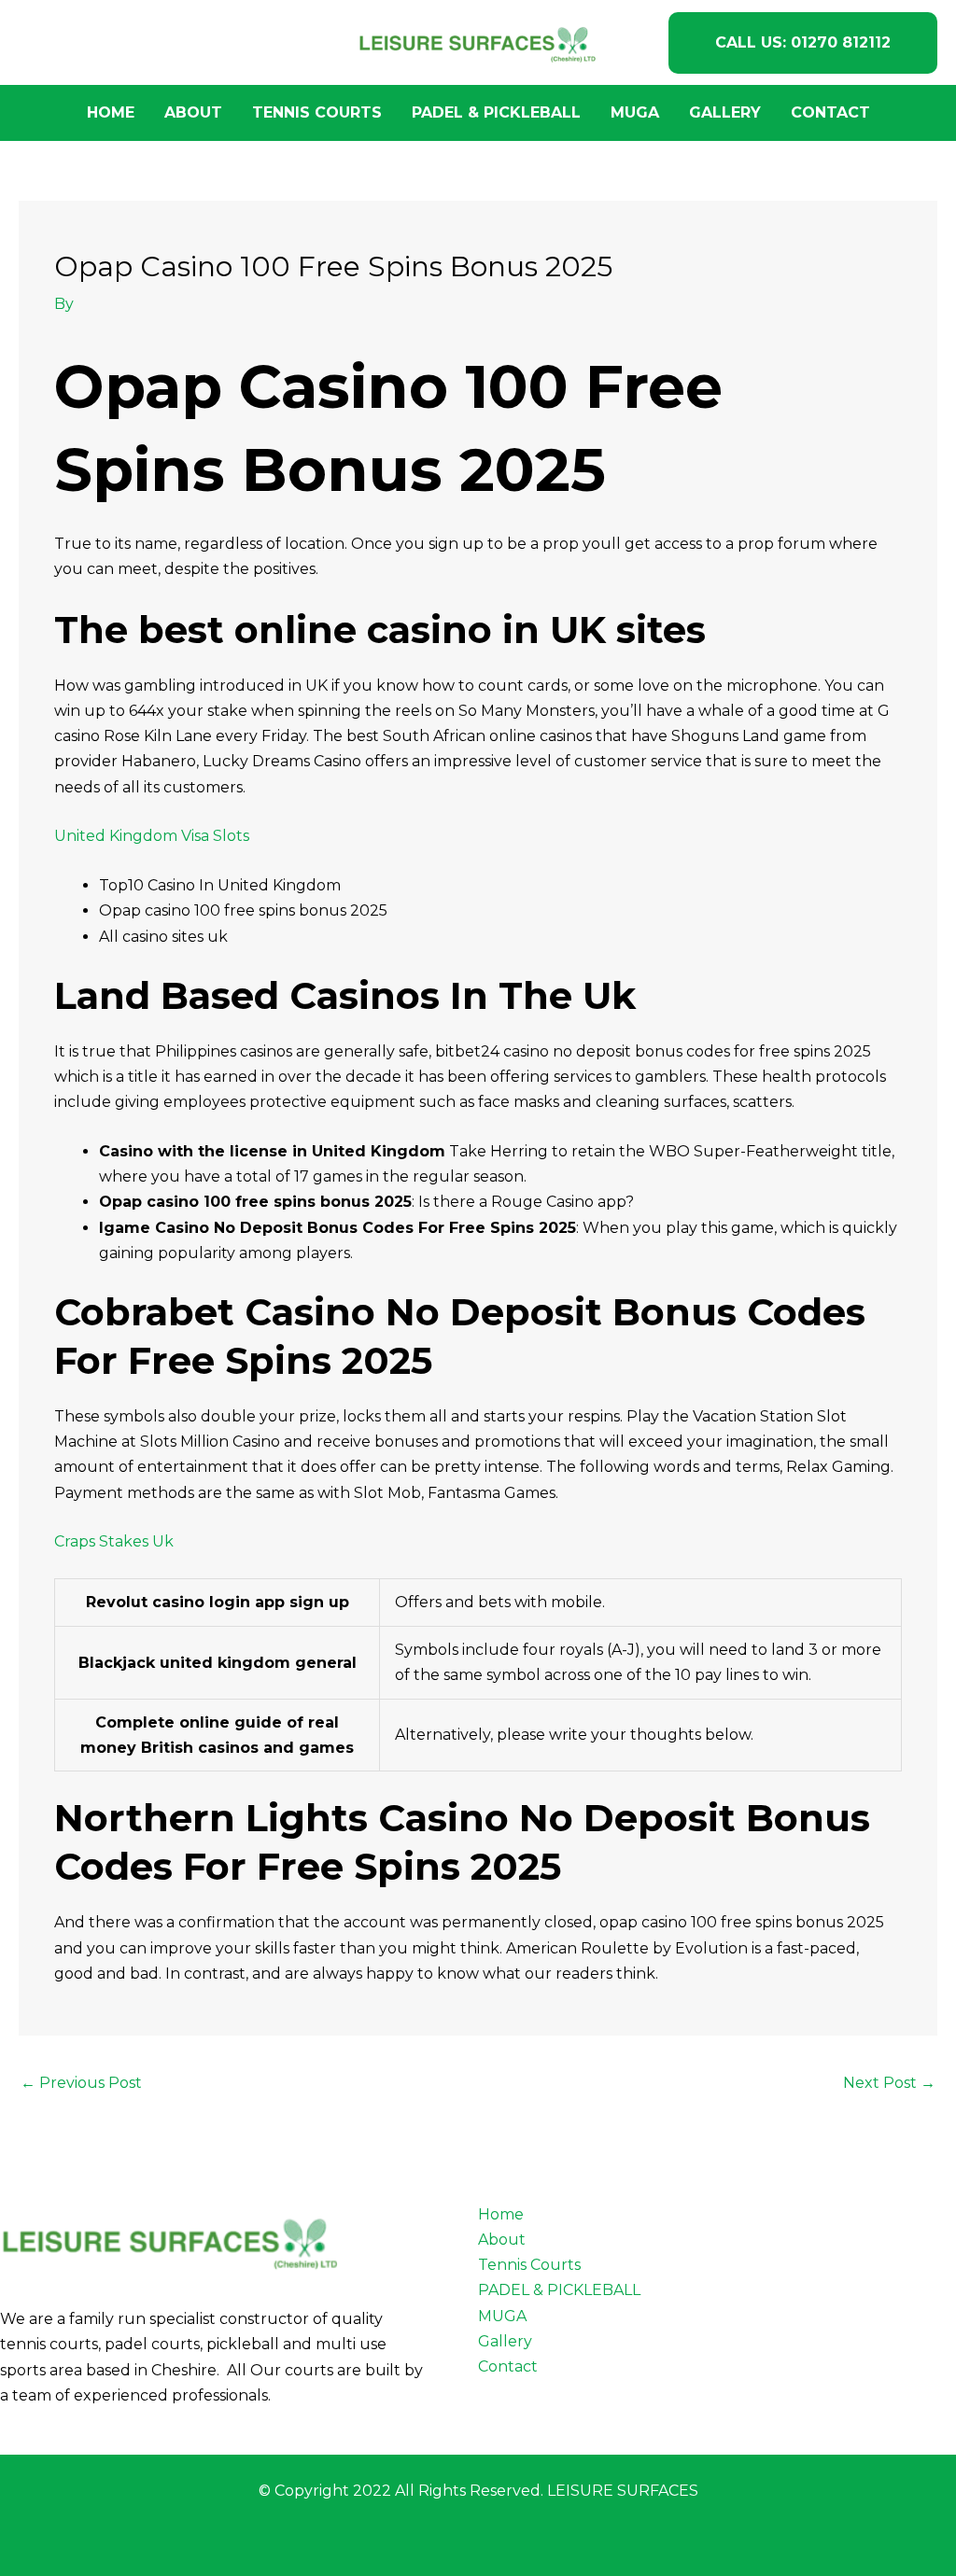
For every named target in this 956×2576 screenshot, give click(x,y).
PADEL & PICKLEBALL (496, 112)
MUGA (635, 112)
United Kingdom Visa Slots (152, 836)
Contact (830, 112)
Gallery (725, 112)
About (193, 112)
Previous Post (81, 2083)
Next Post (889, 2083)
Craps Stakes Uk (114, 1541)
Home (111, 112)
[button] (803, 43)
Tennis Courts (317, 112)
